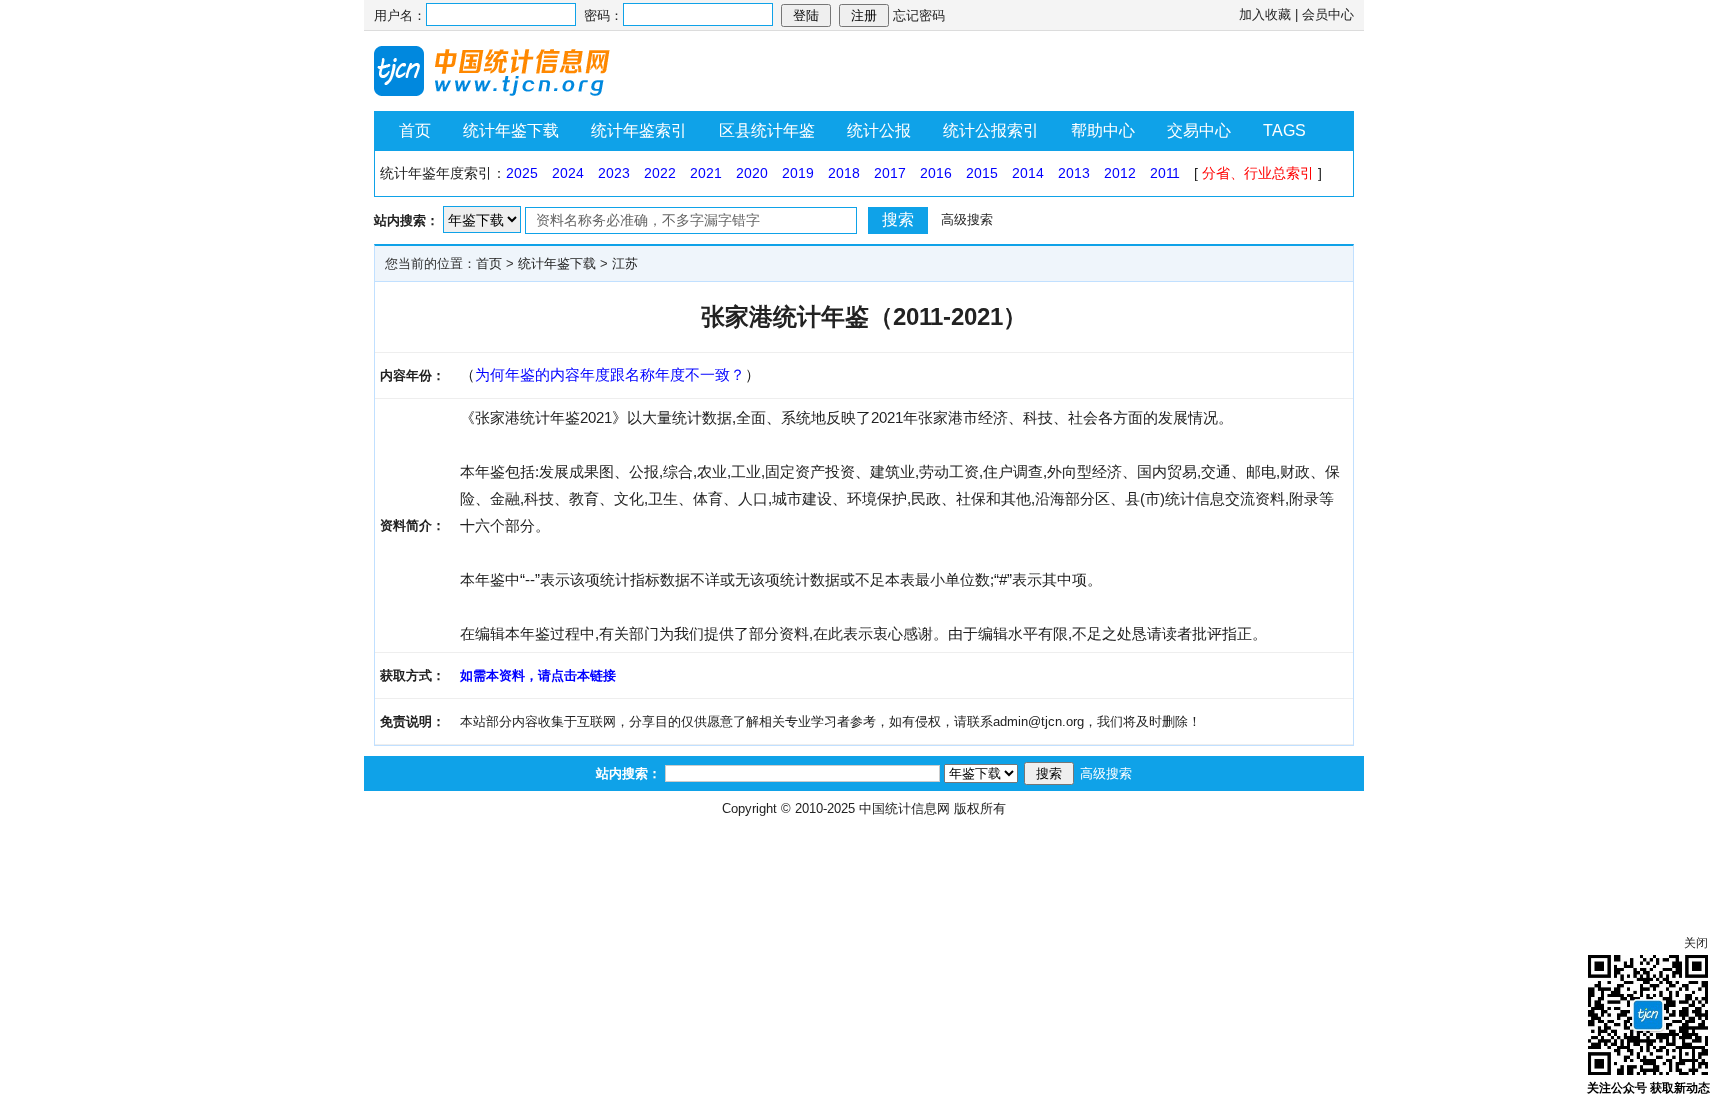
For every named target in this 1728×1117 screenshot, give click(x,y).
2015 (982, 173)
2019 (798, 173)
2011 (1165, 173)
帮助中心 (1103, 130)
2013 (1074, 173)
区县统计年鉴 (767, 130)
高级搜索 (967, 219)
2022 (660, 173)
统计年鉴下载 (511, 130)
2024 (568, 173)
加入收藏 (1265, 14)
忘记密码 (919, 15)
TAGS (1284, 130)
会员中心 (1328, 14)
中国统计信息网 (904, 808)
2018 (844, 173)
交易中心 (1199, 130)
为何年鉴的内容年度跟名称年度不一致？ (610, 374)
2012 (1120, 173)
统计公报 (879, 130)
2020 (752, 173)
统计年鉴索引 (639, 130)
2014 (1028, 173)
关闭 (1696, 943)
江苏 (625, 263)
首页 (415, 130)
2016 (936, 173)
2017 (890, 173)
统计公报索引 (991, 130)
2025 (522, 173)
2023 (614, 173)
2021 (706, 173)
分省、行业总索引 (1258, 173)
